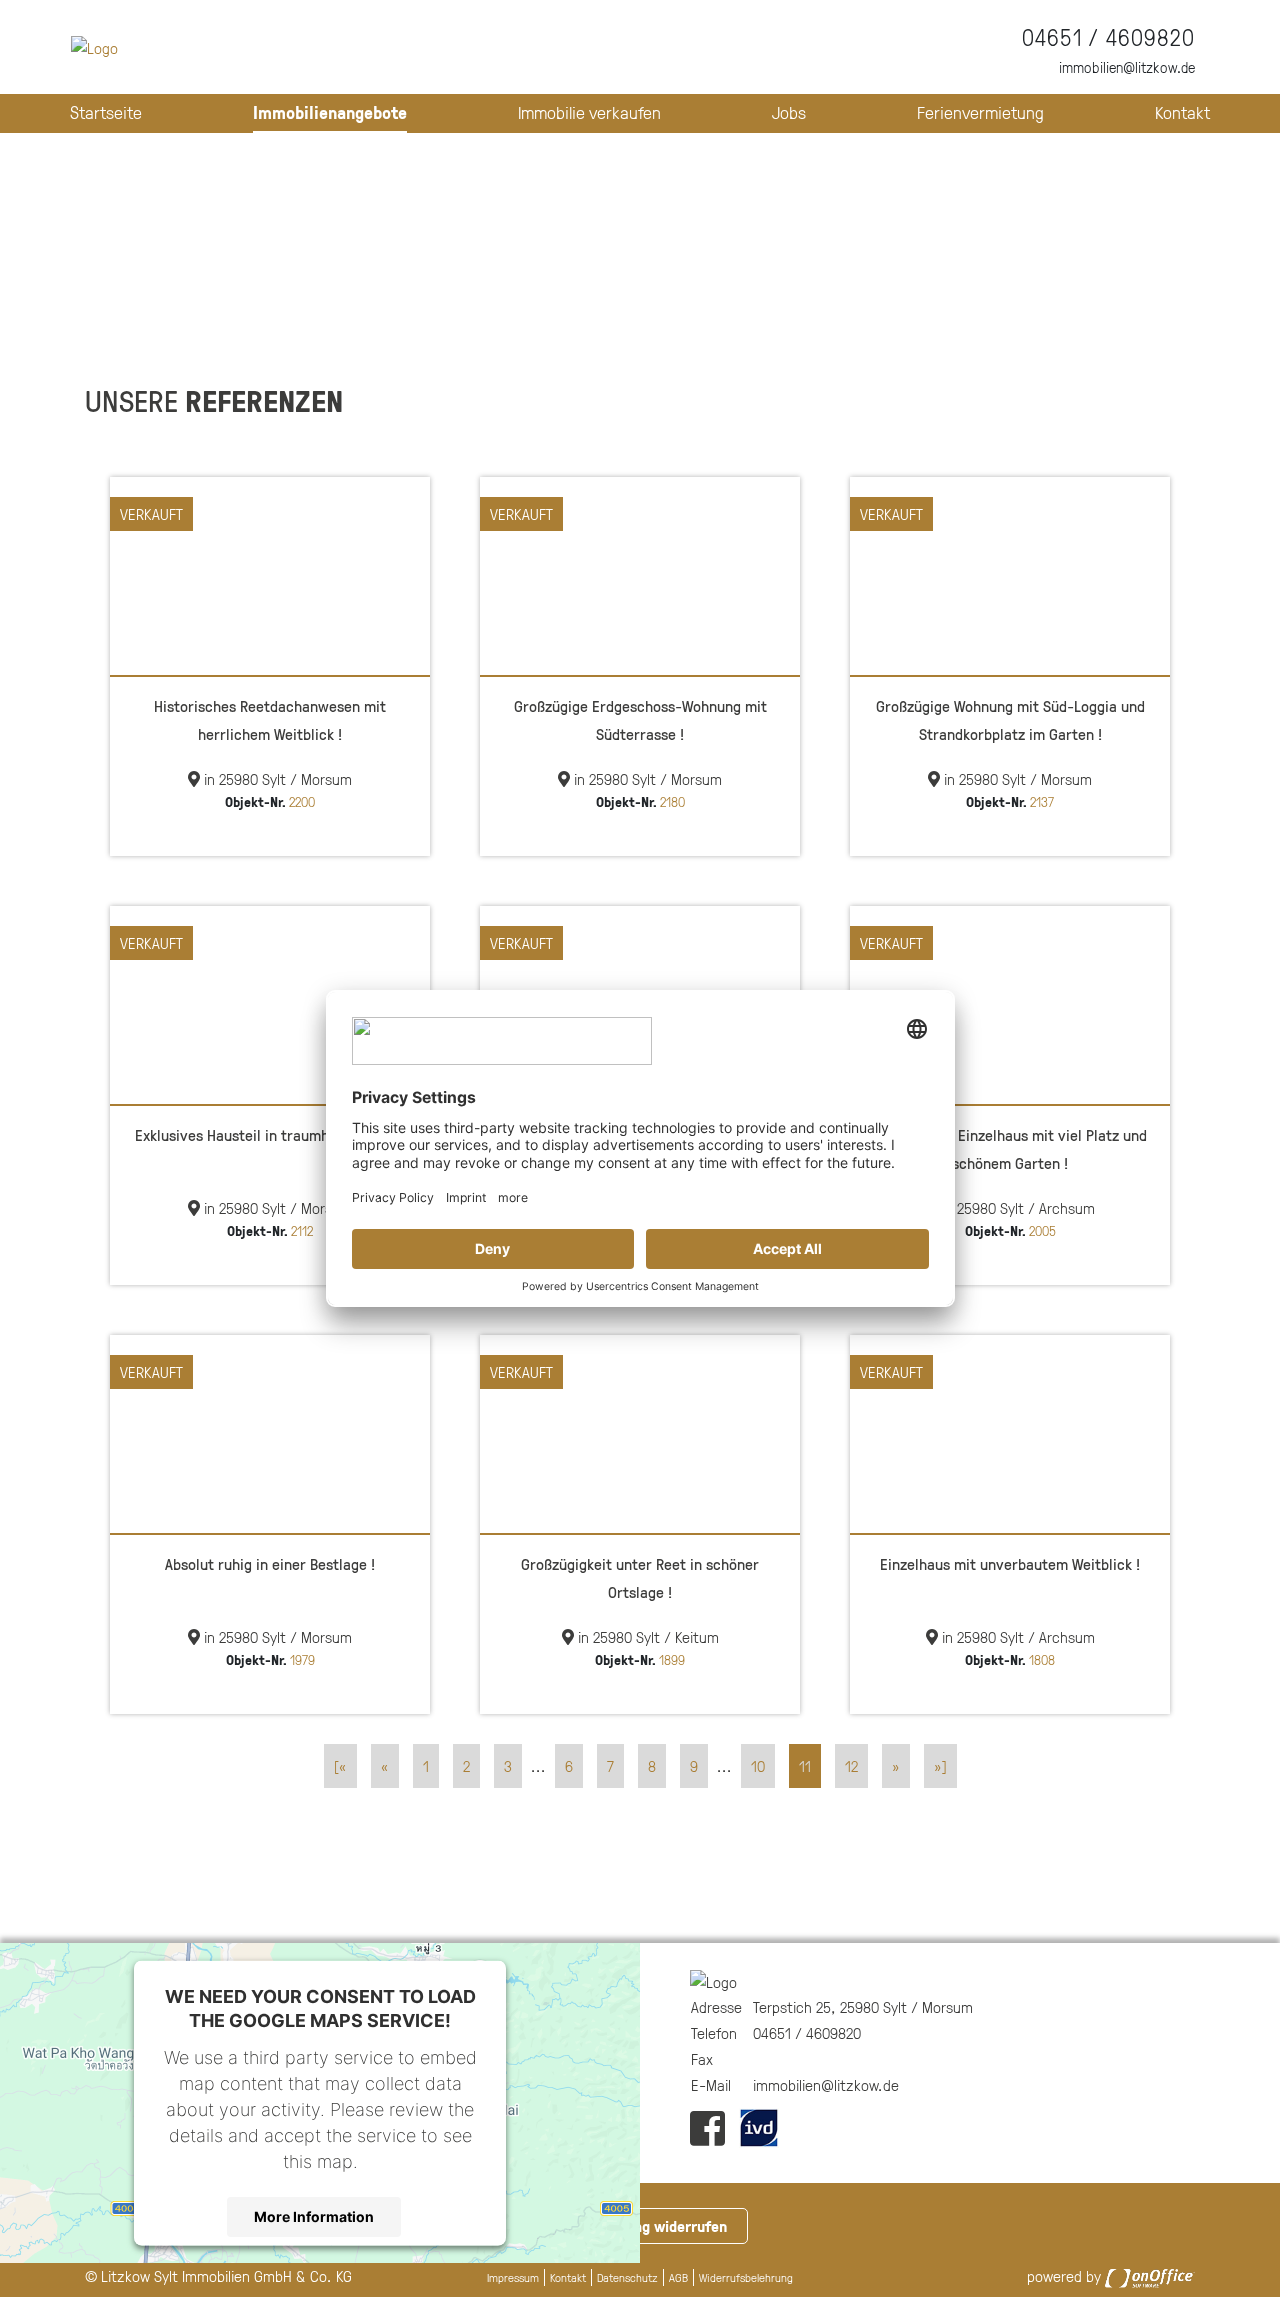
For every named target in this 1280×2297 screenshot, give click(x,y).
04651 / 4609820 (1108, 37)
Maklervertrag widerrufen (640, 2226)
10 (758, 1766)
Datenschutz (627, 2277)
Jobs (789, 112)
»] (940, 1766)
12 (851, 1766)
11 (805, 1766)
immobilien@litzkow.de (1127, 67)
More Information (314, 2216)
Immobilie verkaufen (589, 112)
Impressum (513, 2277)
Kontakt (1182, 112)
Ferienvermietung (980, 112)
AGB (678, 2277)
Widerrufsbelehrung (746, 2277)
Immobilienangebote (330, 112)
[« (340, 1766)
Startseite (106, 112)
